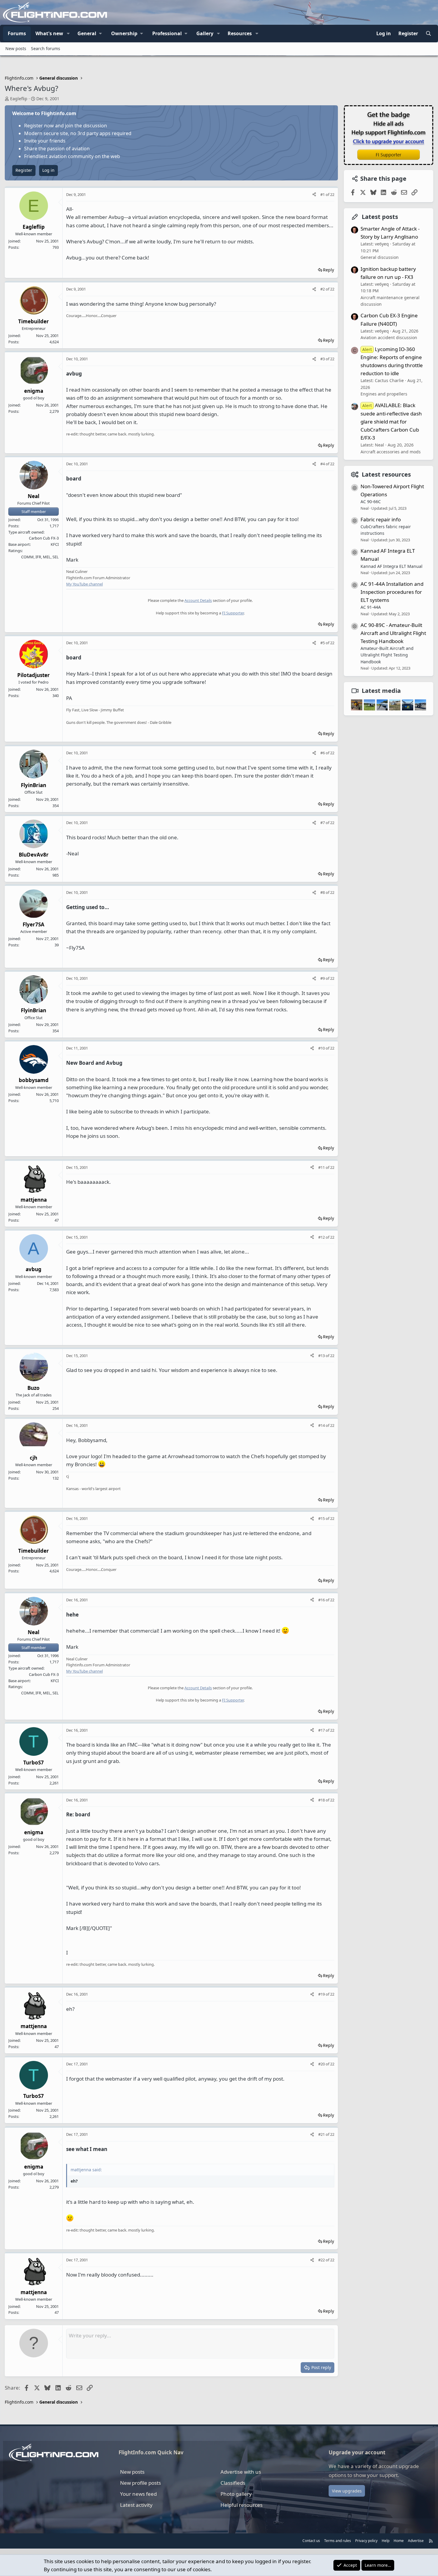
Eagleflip (19, 99)
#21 (322, 2134)
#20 (322, 2064)
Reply (328, 270)
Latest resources (386, 474)
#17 (322, 1730)
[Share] (314, 195)
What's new (49, 33)
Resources (240, 33)
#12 (322, 1237)
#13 (322, 1356)
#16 (322, 1600)
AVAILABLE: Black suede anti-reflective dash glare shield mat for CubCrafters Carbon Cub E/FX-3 (391, 421)
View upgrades (347, 2491)
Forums (17, 33)
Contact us (311, 2541)
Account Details (198, 600)
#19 (322, 1994)
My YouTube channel (84, 584)
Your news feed (138, 2494)
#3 (323, 359)
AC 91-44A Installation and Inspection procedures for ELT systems (392, 592)
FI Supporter (233, 613)
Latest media (381, 691)
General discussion (380, 257)
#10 (322, 1048)
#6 (323, 753)
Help (386, 2541)
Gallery (205, 33)
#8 (323, 892)
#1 (323, 194)
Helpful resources (241, 2505)
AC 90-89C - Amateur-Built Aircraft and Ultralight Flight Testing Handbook (393, 633)
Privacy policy (366, 2541)
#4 (323, 464)
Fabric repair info (381, 519)
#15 (322, 1518)
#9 (323, 978)
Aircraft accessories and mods (391, 451)
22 (332, 194)
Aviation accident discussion (389, 337)
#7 (323, 823)
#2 (323, 289)
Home (399, 2541)
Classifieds (233, 2483)
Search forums (46, 48)
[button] (68, 34)
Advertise (416, 2541)
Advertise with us (241, 2472)
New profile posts (140, 2483)
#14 (322, 1425)
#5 (323, 643)
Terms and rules (338, 2541)
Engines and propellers (384, 394)
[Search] (428, 34)
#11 (322, 1167)
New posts (16, 48)
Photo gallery (236, 2494)
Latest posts (380, 217)
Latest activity (136, 2505)
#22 (322, 2260)
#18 (322, 1800)
